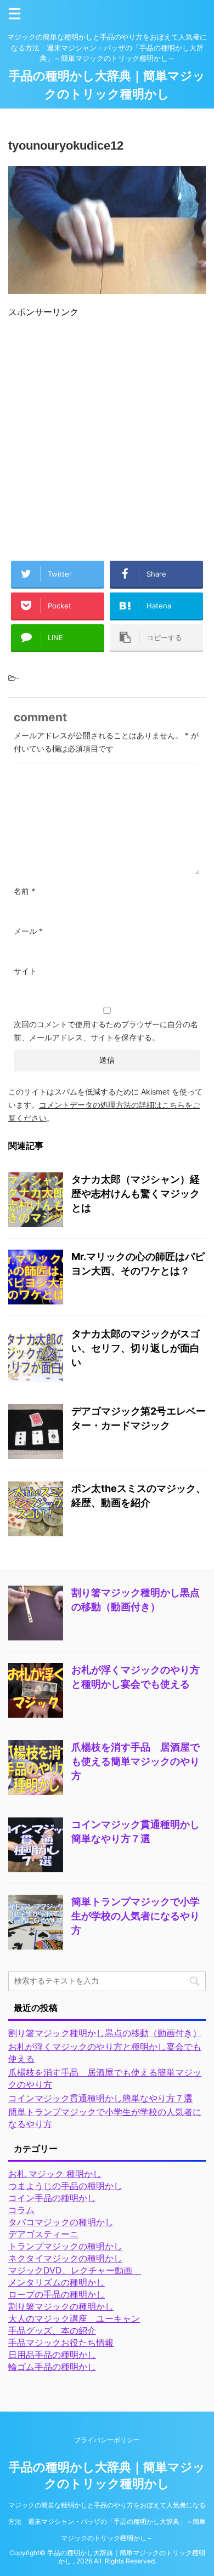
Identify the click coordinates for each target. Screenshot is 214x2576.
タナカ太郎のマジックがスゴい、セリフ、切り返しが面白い (136, 1348)
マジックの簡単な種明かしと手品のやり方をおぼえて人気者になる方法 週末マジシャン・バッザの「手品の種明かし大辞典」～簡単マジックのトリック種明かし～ (107, 2521)
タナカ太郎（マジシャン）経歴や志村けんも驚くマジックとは (136, 1193)
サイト (25, 971)
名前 (24, 891)
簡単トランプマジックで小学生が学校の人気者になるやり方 (136, 1916)
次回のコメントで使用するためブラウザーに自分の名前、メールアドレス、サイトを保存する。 (106, 1031)
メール (28, 931)
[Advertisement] (107, 435)
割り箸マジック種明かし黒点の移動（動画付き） (105, 2033)
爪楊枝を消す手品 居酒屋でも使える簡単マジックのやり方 (136, 1761)
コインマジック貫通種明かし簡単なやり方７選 (100, 2098)
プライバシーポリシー (107, 2440)
